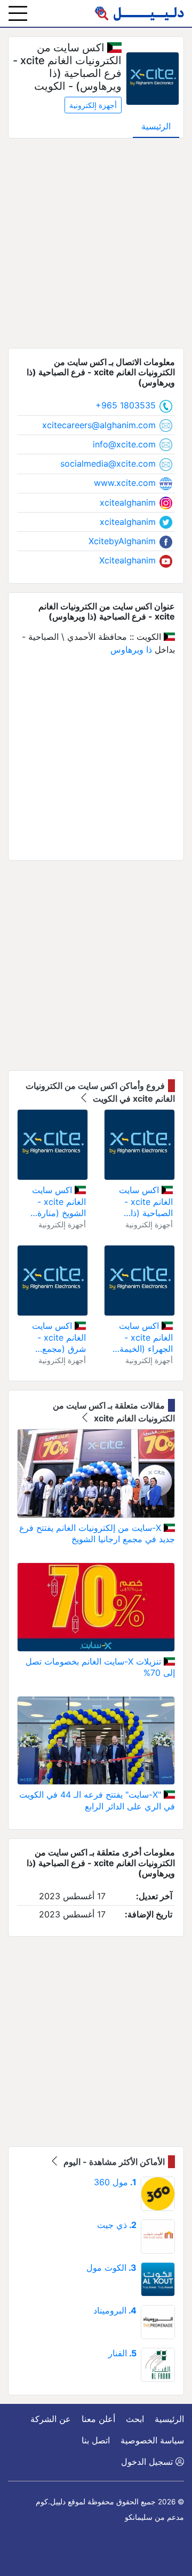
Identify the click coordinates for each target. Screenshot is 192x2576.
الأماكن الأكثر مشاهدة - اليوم (113, 2162)
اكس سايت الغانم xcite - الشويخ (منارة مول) (59, 1202)
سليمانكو (139, 2517)
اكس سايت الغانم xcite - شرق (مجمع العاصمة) (59, 1338)
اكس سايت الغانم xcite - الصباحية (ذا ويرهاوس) (146, 1202)
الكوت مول (111, 2268)
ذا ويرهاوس (131, 649)
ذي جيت (117, 2225)
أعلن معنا (98, 2419)
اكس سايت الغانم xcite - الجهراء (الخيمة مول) (146, 1338)
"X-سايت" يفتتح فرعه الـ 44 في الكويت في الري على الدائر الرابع (97, 1800)
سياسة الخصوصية (152, 2440)
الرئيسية (156, 126)
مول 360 (115, 2182)
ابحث (135, 2419)
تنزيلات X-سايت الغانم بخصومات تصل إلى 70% (100, 1667)
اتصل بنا (96, 2440)
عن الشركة (51, 2419)
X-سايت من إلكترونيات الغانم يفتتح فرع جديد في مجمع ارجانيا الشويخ (97, 1534)
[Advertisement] (96, 243)
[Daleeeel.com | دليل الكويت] (139, 13)
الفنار (122, 2353)
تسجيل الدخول (148, 2462)
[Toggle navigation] (18, 13)
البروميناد (115, 2310)
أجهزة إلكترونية (93, 105)
